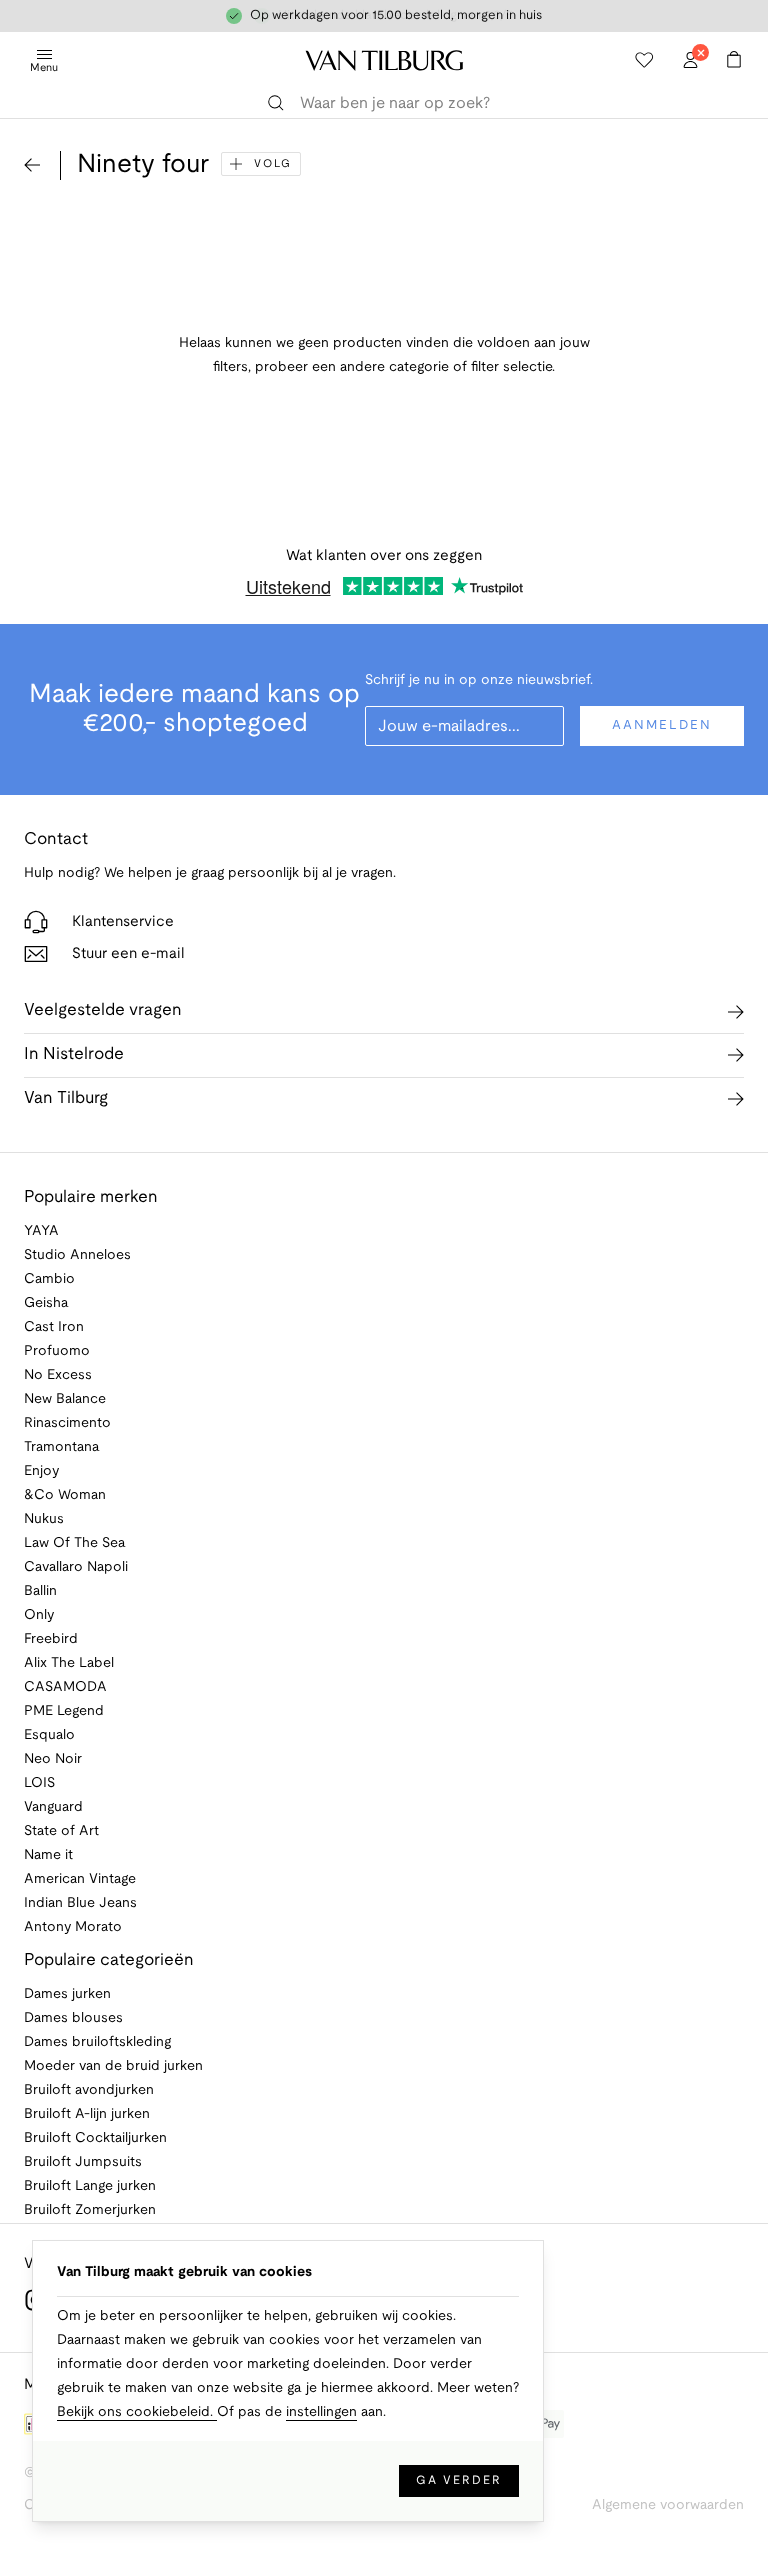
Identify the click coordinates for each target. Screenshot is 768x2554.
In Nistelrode (74, 1054)
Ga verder (459, 2480)
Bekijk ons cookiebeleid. (137, 2412)
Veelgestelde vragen (103, 1010)
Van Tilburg (66, 1098)
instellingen (321, 2412)
